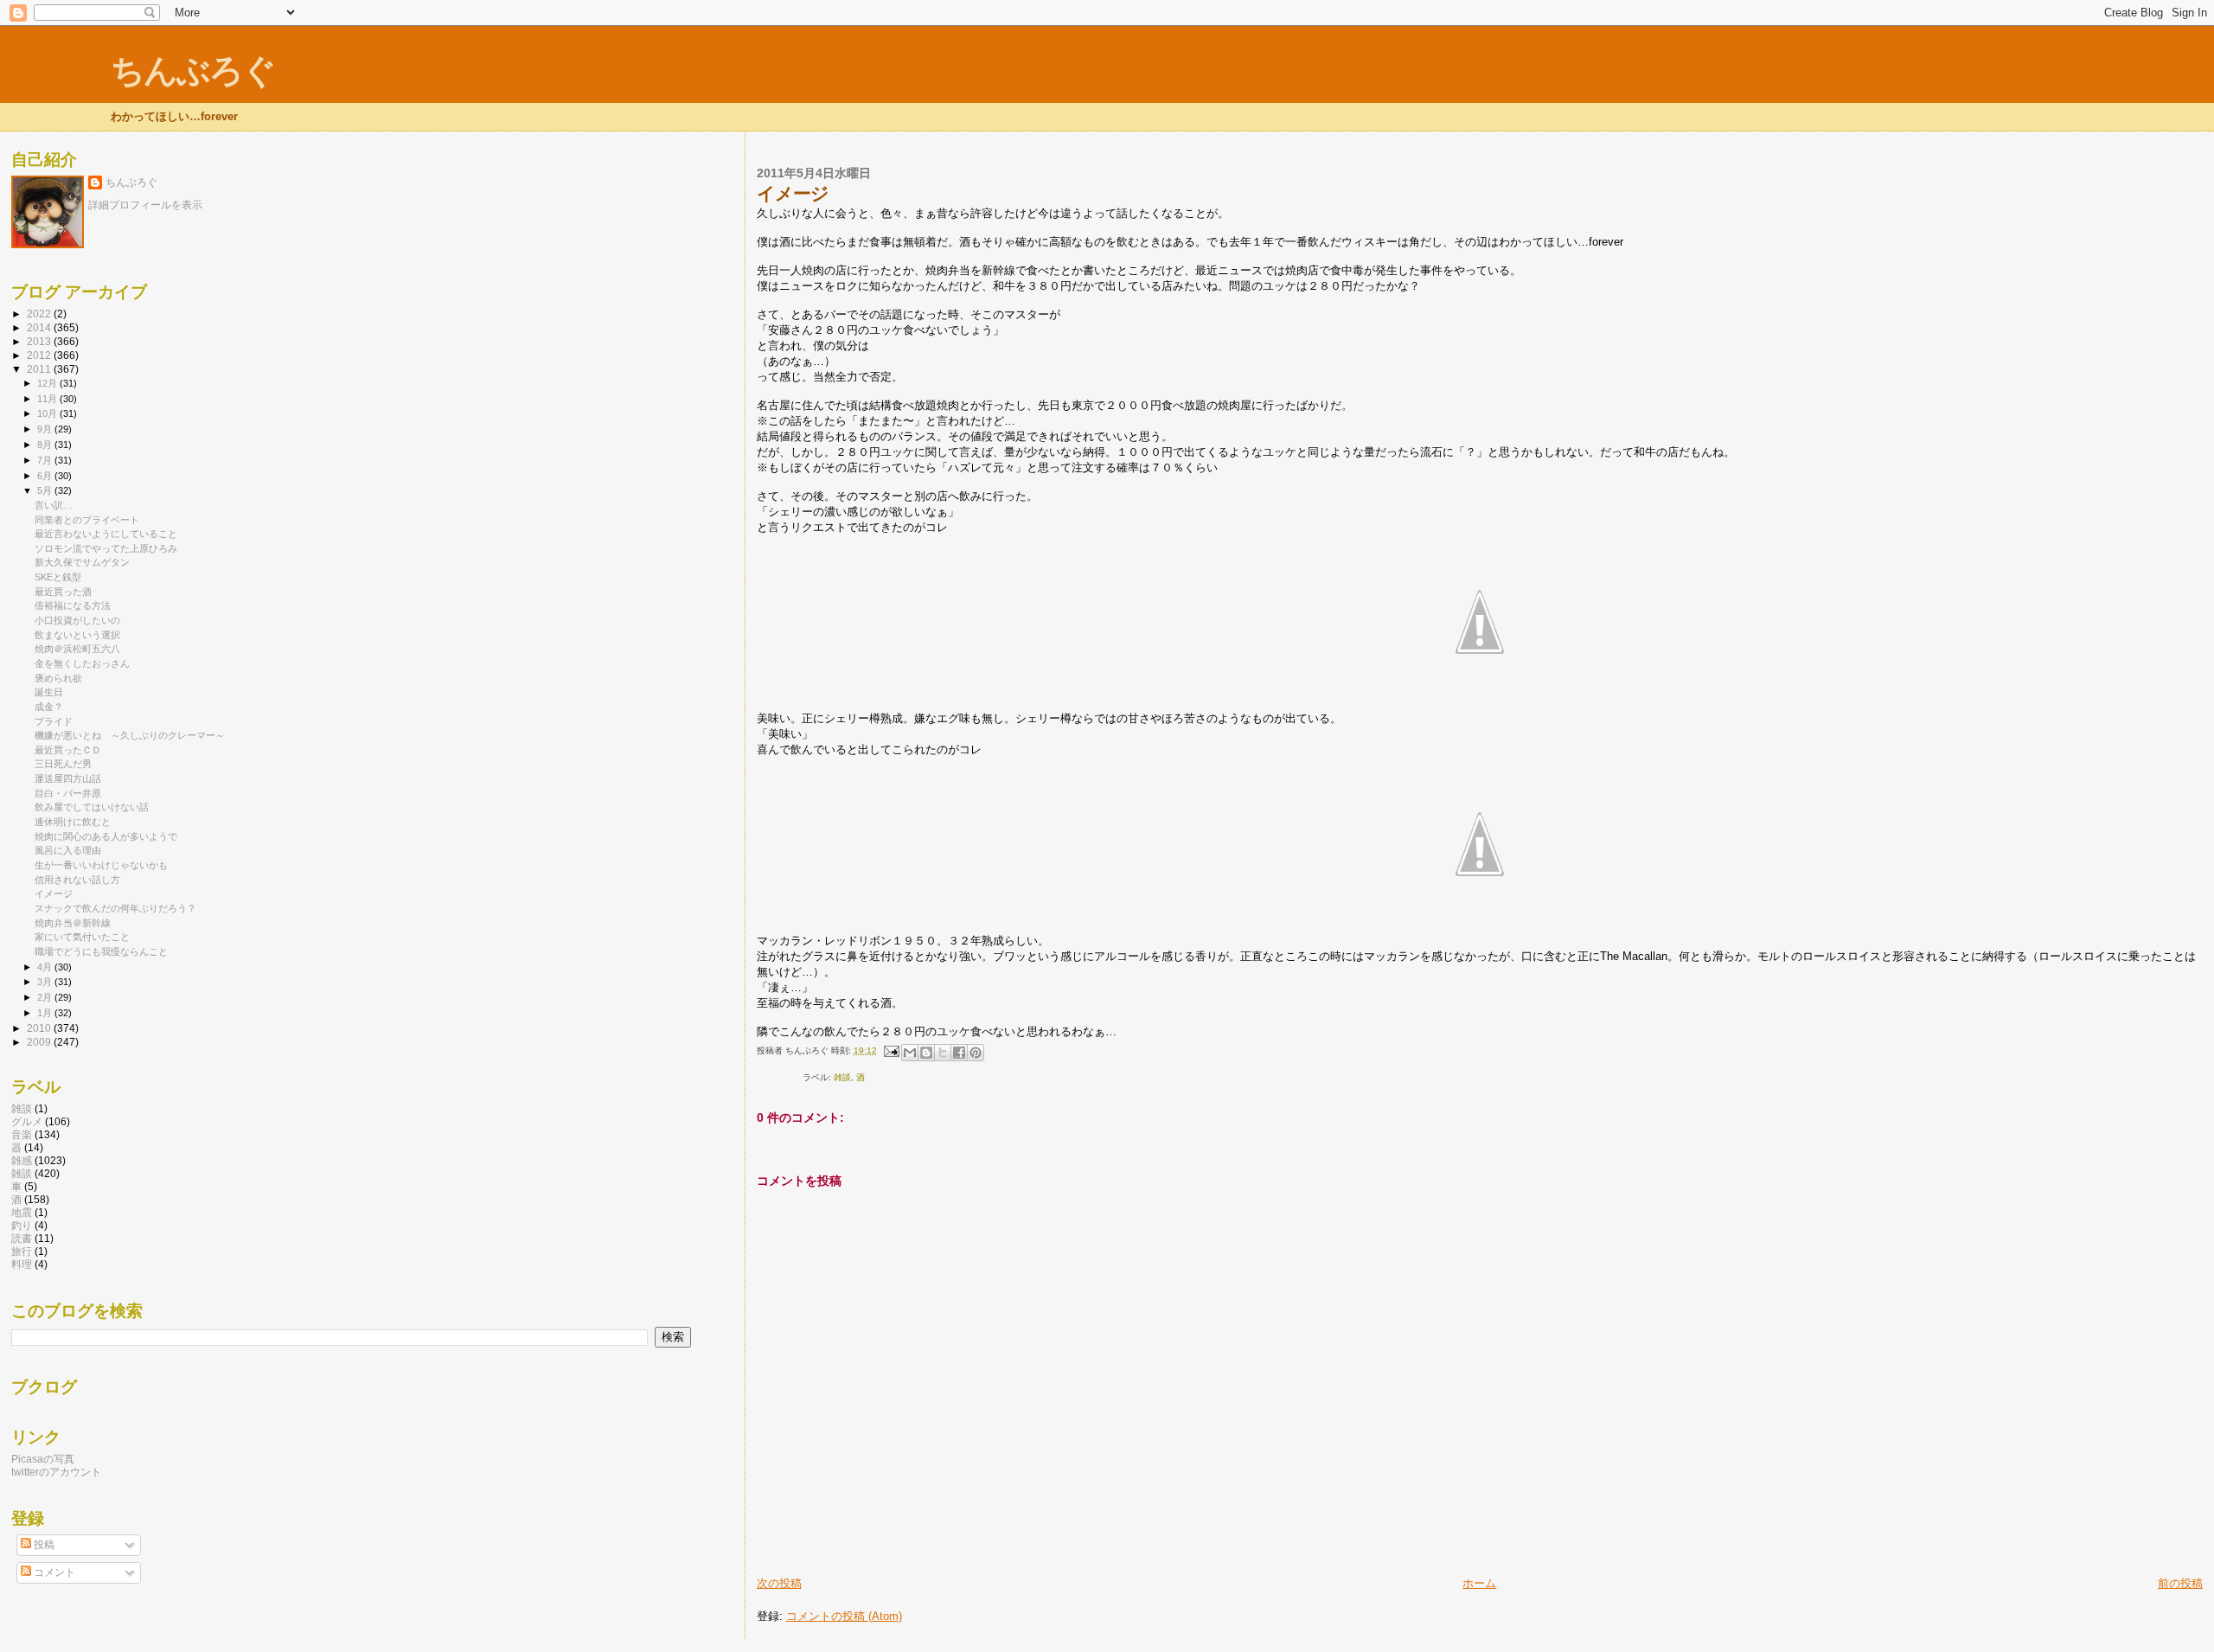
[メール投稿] (891, 1050)
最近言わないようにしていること (106, 534)
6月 (46, 476)
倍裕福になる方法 (73, 605)
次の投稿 (779, 1583)
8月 (46, 445)
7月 (46, 460)
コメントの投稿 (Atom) (844, 1616)
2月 (46, 997)
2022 (40, 314)
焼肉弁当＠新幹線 (73, 923)
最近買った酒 (63, 592)
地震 (22, 1212)
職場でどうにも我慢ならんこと (101, 951)
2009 (40, 1042)
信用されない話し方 (77, 880)
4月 (46, 967)
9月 (46, 429)
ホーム (1479, 1583)
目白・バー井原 (68, 793)
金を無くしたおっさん (82, 663)
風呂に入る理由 (68, 850)
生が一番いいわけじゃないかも (101, 865)
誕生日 (49, 692)
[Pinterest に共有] (976, 1053)
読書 (22, 1238)
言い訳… (54, 505)
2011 (40, 369)
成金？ (49, 707)
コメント (53, 1572)
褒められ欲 (58, 678)
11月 (48, 399)
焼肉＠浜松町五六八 (77, 649)
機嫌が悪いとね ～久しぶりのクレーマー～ (130, 735)
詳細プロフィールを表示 (145, 205)
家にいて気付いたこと (82, 937)
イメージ (54, 893)
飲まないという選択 (77, 635)
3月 (46, 982)
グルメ (27, 1121)
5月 (46, 490)
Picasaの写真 (43, 1459)
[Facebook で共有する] (959, 1053)
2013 (40, 341)
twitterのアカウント (56, 1472)
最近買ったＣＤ (68, 750)
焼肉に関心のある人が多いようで (106, 836)
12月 (48, 383)
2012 (40, 355)
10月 (48, 413)
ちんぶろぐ (193, 70)
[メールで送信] (910, 1053)
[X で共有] (943, 1053)
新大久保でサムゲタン (82, 562)
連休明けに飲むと (73, 822)
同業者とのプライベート (87, 520)
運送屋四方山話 (68, 778)
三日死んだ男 (63, 764)
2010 (40, 1028)
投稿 (43, 1545)
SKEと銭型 (58, 577)
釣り (22, 1225)
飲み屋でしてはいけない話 (92, 807)
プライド (54, 721)
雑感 (22, 1160)
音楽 (22, 1134)
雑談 (22, 1108)
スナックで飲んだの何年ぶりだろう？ (115, 908)
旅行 (22, 1251)
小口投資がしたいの (77, 620)
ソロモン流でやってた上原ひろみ (106, 548)
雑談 (842, 1077)
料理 (22, 1264)
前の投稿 (2180, 1583)
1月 (46, 1013)
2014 (40, 327)
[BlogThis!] (926, 1053)
